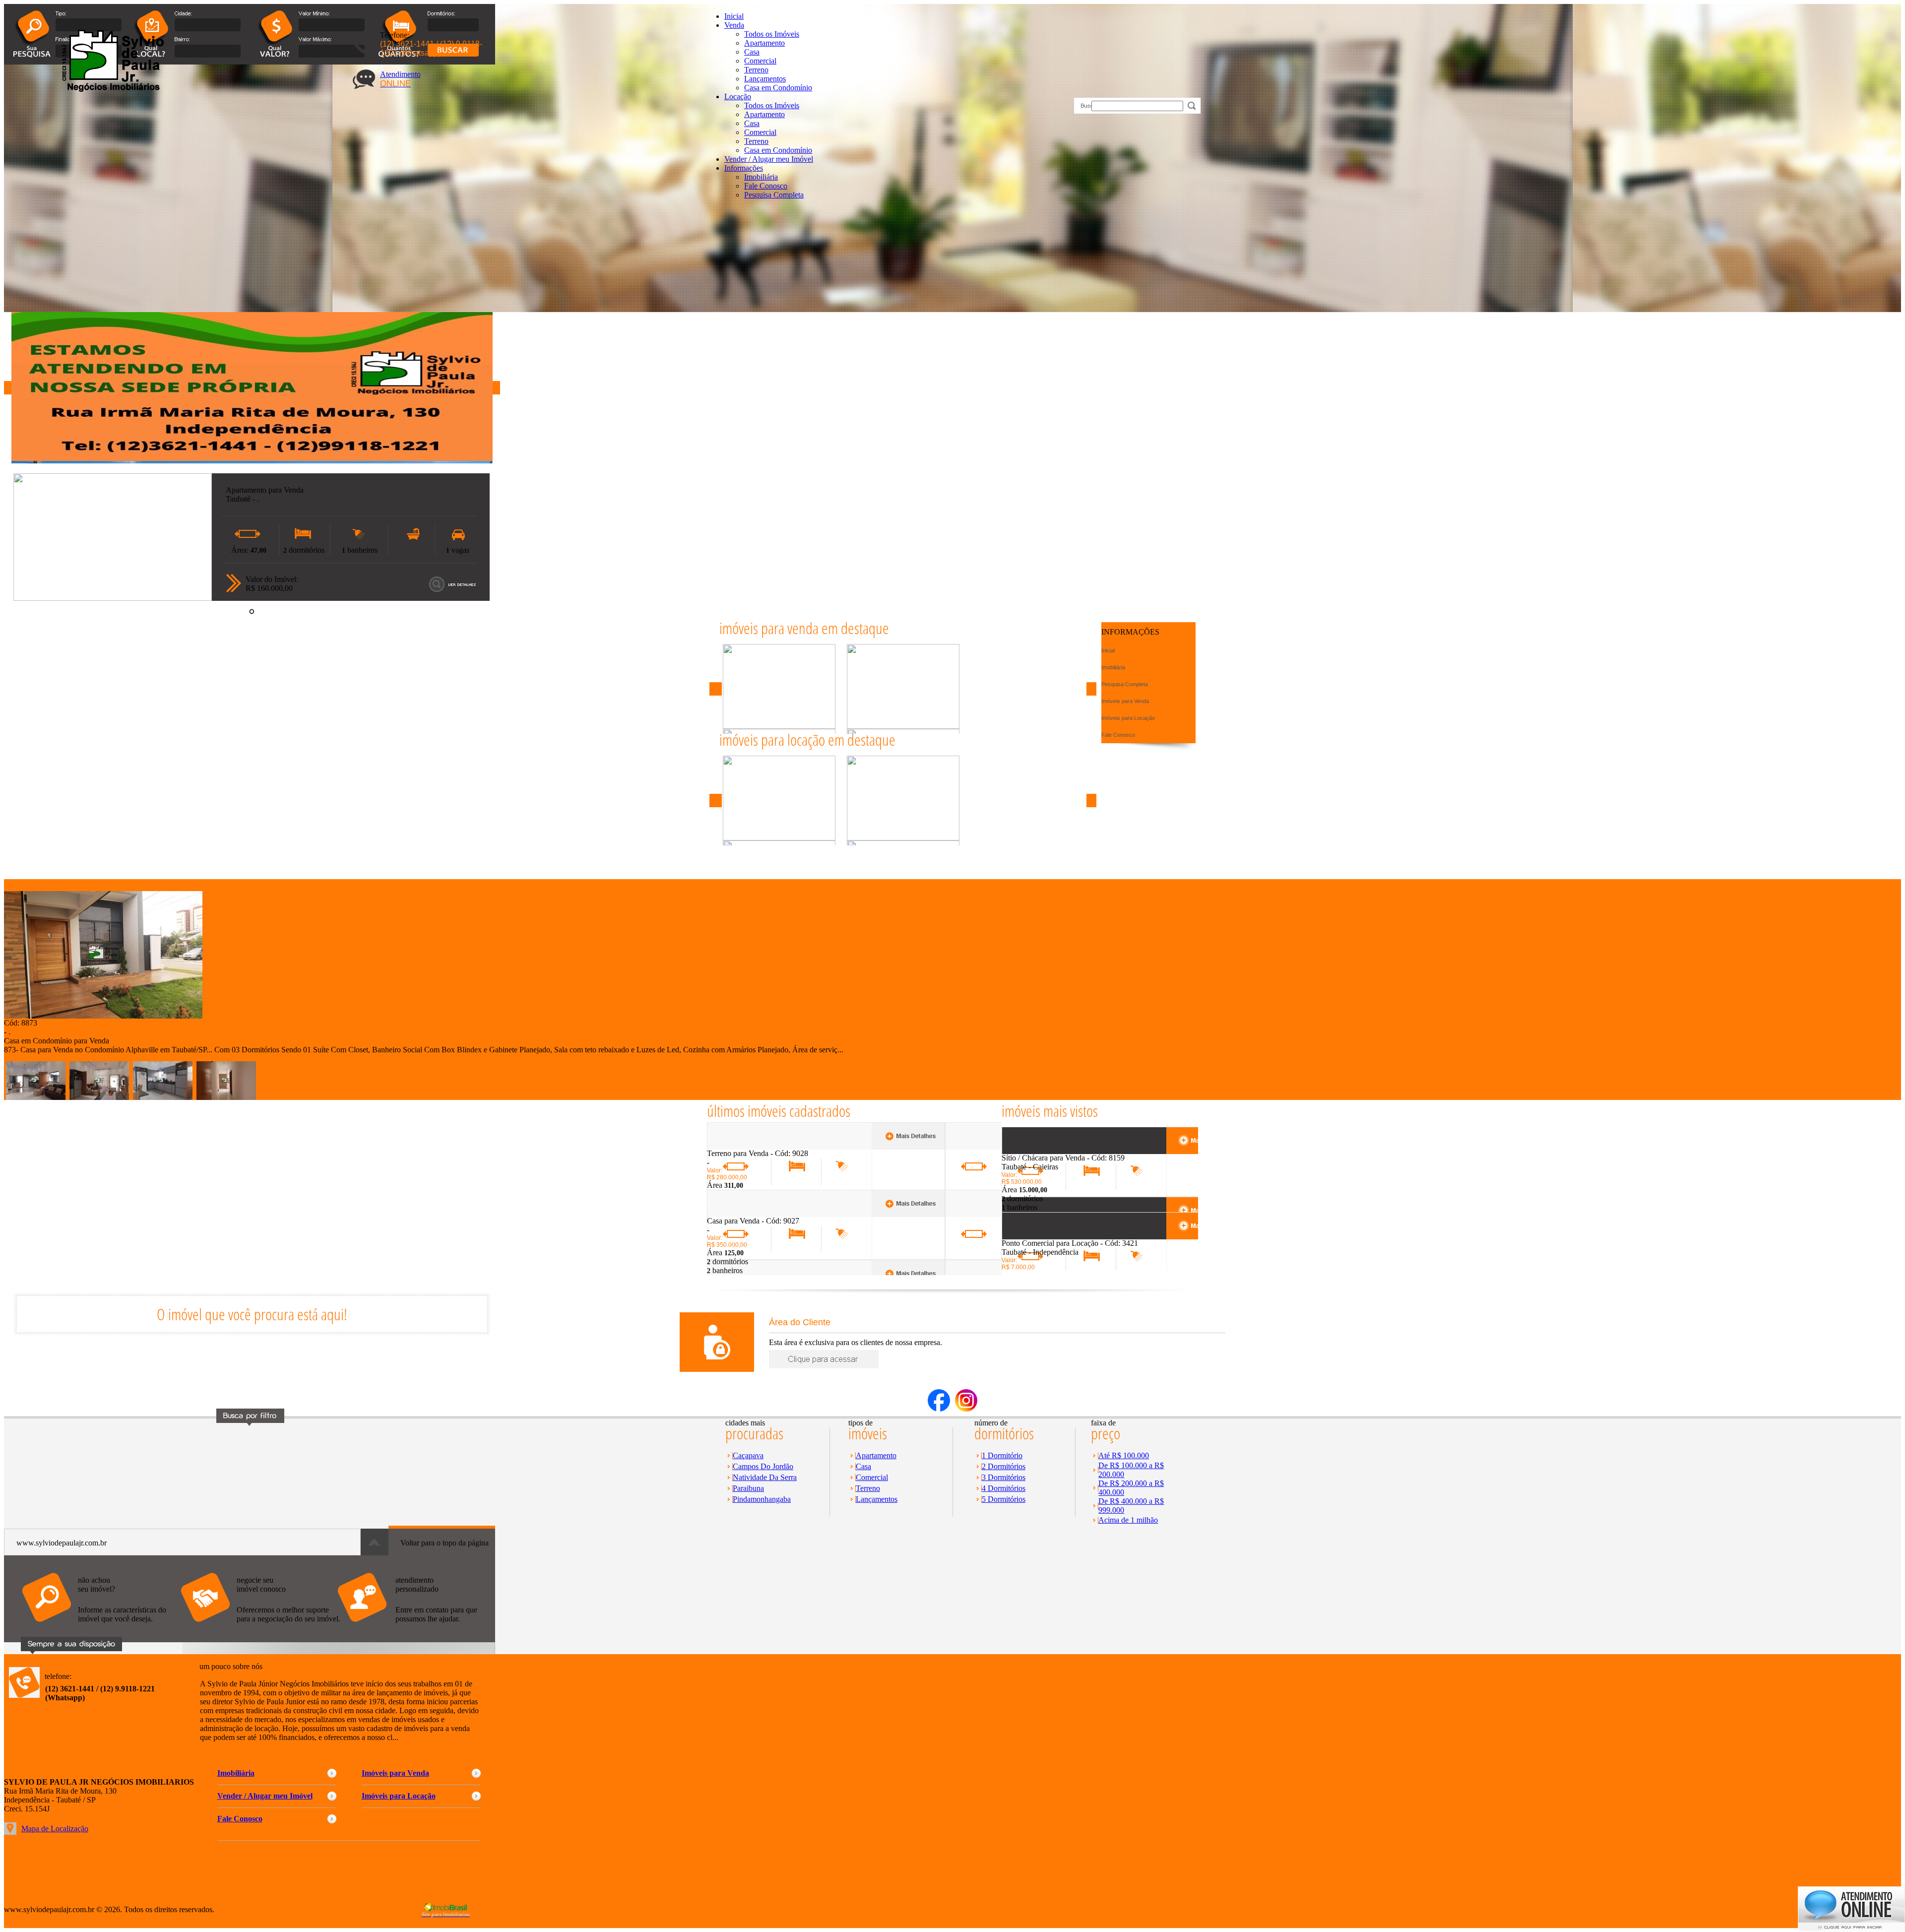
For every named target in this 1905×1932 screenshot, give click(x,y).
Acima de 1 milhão (1128, 1520)
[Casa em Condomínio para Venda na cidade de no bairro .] (103, 1016)
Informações (744, 168)
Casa (752, 52)
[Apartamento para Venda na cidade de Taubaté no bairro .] (113, 598)
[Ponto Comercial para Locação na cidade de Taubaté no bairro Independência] (1038, 1236)
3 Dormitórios (1004, 1477)
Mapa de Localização (55, 1829)
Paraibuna (748, 1488)
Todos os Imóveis (772, 34)
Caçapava (748, 1455)
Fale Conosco (766, 186)
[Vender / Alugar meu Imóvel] (259, 1627)
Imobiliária (761, 177)
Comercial (760, 61)
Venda (734, 25)
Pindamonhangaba (762, 1499)
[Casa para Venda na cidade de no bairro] (743, 1214)
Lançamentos (765, 79)
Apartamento (764, 43)
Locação (738, 97)
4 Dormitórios (1004, 1488)
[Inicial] (111, 90)
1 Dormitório (1002, 1455)
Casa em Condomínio (778, 88)
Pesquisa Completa (774, 195)
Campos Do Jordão (763, 1466)
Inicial (734, 16)
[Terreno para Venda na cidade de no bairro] (743, 1146)
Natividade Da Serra (765, 1477)
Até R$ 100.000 (1124, 1455)
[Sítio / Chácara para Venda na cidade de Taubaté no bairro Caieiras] (1038, 1151)
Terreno (756, 70)
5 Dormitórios (1004, 1499)
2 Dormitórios (1004, 1466)
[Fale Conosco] (101, 1627)
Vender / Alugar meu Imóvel (769, 159)
